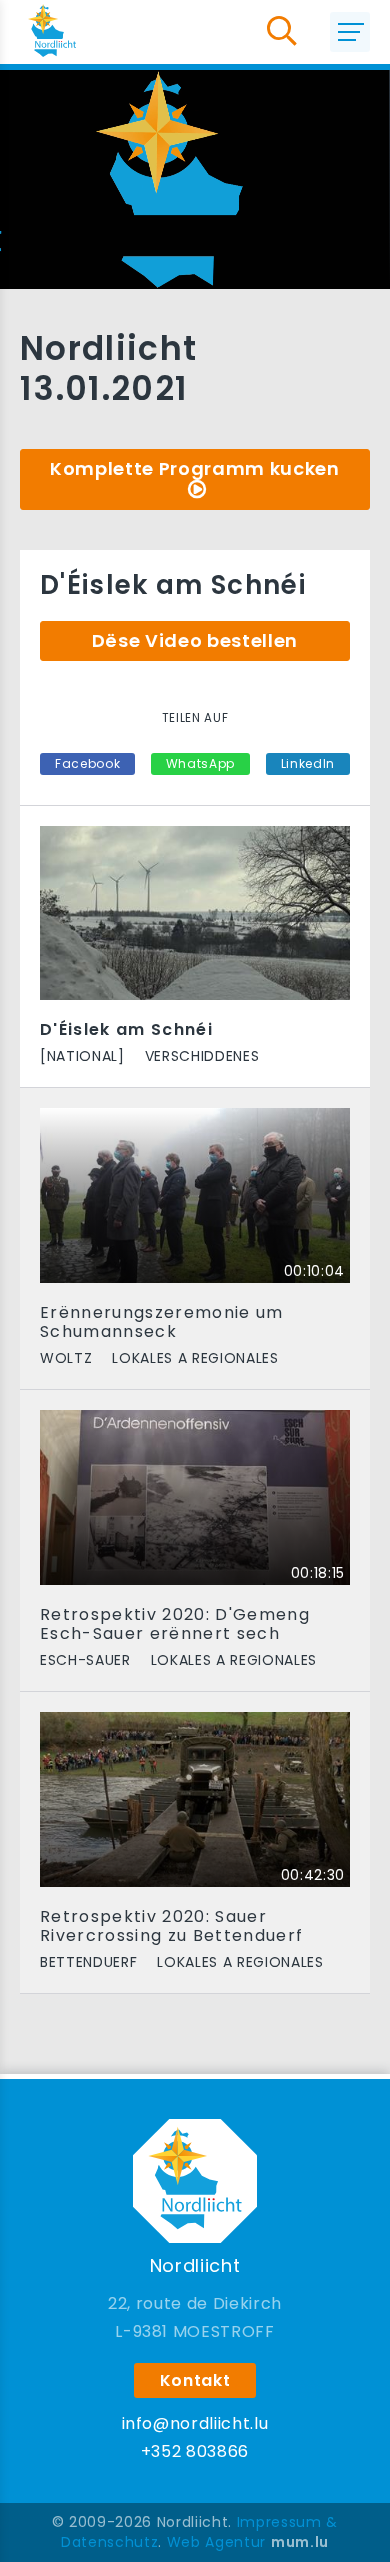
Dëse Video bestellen (195, 640)
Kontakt (195, 2380)
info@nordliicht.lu (195, 2423)
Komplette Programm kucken (195, 468)
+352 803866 (195, 2451)
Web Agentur (216, 2542)
